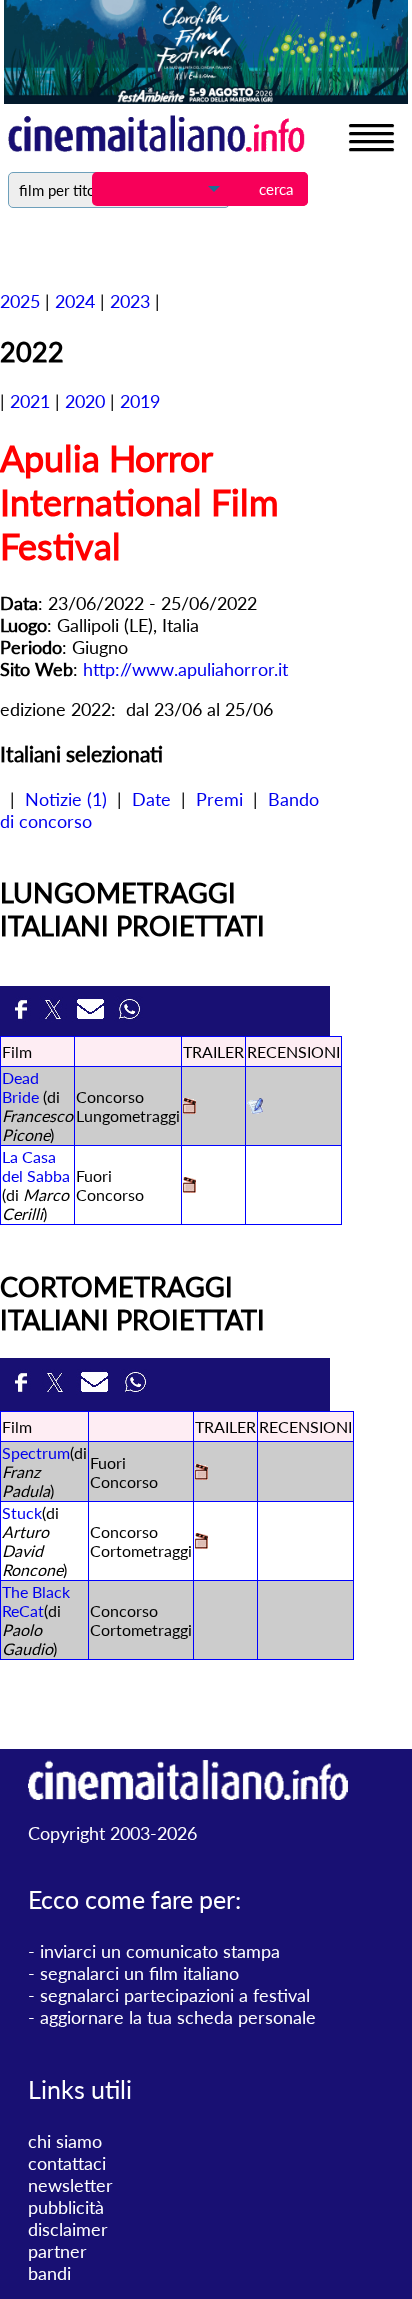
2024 (75, 301)
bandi (49, 2273)
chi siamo (65, 2141)
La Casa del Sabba (36, 1166)
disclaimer (68, 2229)
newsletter (70, 2185)
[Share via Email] (93, 1015)
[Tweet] (55, 1015)
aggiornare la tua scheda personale (178, 2017)
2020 (85, 401)
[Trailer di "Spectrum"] (201, 1473)
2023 (130, 301)
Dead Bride (20, 1087)
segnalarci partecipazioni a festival (175, 1995)
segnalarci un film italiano (139, 1973)
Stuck (22, 1512)
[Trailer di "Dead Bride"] (189, 1107)
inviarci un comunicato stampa (160, 1951)
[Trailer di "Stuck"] (201, 1542)
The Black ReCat (36, 1601)
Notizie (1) (66, 799)
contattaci (67, 2163)
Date (151, 799)
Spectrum (36, 1452)
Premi (219, 799)
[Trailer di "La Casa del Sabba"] (189, 1186)
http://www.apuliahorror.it (185, 669)
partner (57, 2251)
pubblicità (66, 2207)
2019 (140, 401)
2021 (30, 401)
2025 (20, 301)
